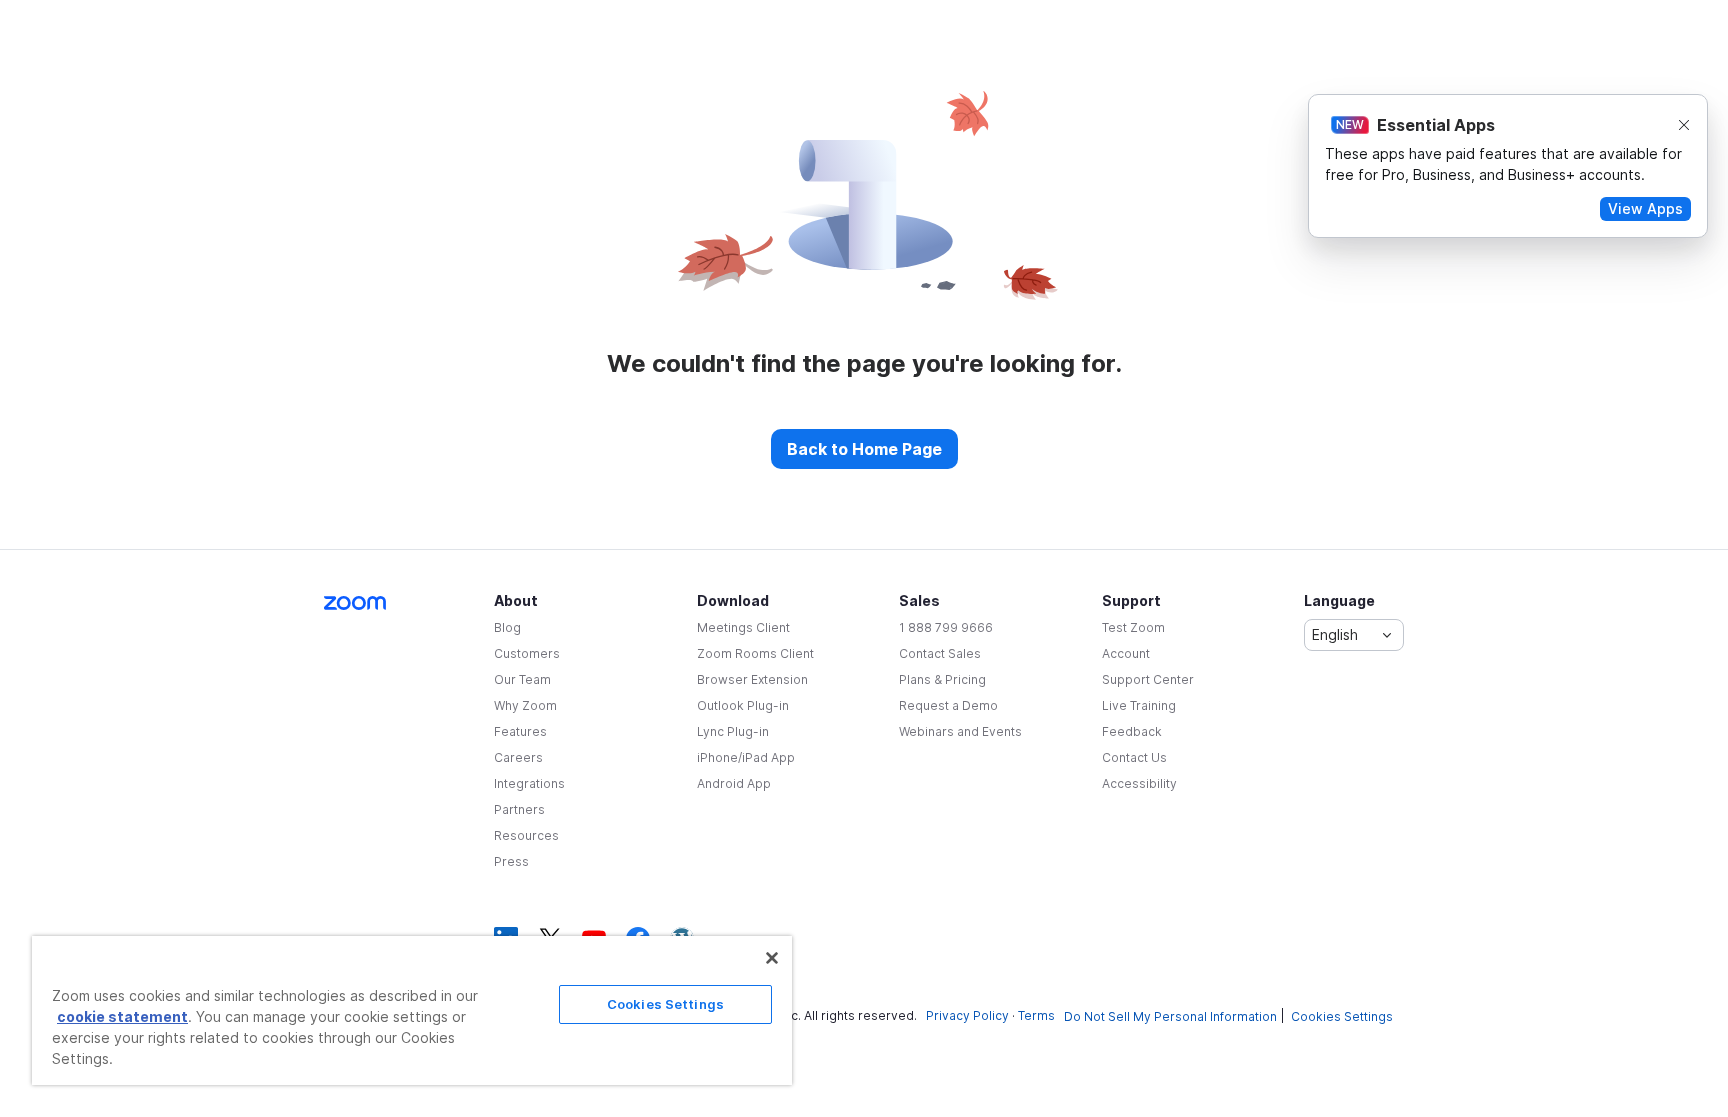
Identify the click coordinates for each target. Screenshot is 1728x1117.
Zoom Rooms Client (755, 653)
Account (1126, 653)
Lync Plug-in (733, 731)
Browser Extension (752, 679)
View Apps (1645, 208)
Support (1131, 600)
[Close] (772, 958)
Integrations (529, 783)
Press (511, 861)
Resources (526, 835)
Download (733, 600)
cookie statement (122, 1016)
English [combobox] (1335, 634)
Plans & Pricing (942, 679)
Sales (919, 600)
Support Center (1148, 679)
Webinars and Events (960, 731)
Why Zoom (525, 705)
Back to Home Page (864, 449)
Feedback (1132, 731)
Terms (1036, 1015)
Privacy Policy (967, 1015)
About (516, 600)
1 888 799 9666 (946, 627)
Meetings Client (743, 627)
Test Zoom (1133, 627)
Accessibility (1139, 783)
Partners (519, 809)
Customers (527, 653)
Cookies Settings (1342, 1016)
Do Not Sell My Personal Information (1170, 1016)
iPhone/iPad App (746, 757)
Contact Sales (940, 653)
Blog (507, 627)
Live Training (1139, 705)
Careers (518, 757)
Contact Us (1134, 757)
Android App (734, 783)
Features (520, 731)
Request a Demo (948, 705)
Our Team (522, 679)
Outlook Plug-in (743, 705)
